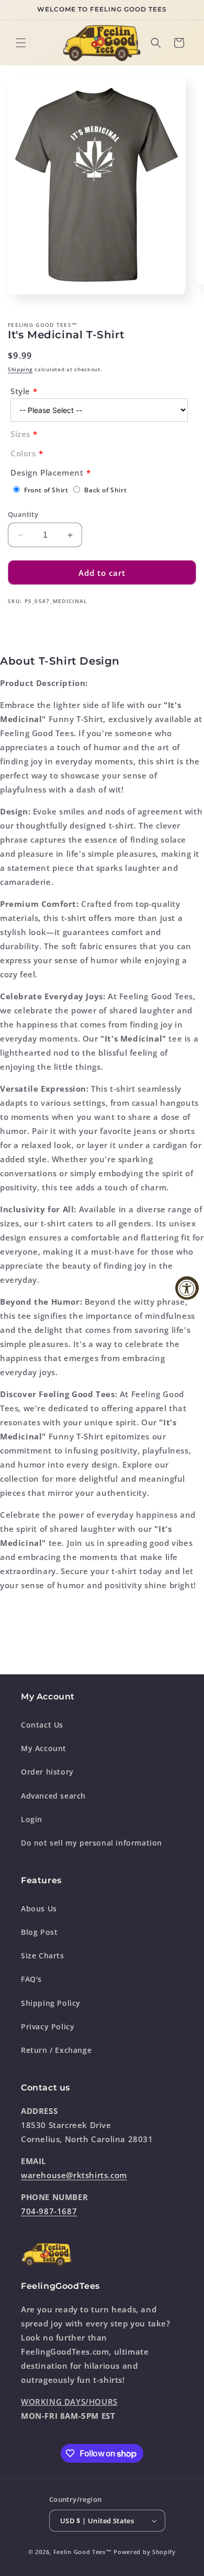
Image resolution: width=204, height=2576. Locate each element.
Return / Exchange (56, 2050)
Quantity (23, 514)
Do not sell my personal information (92, 1843)
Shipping (20, 369)
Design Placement (47, 472)
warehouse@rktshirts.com (74, 2175)
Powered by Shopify (145, 2552)
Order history (47, 1772)
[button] (21, 43)
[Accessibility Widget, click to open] (187, 1288)
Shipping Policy (51, 2003)
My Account (44, 1748)
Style (20, 391)
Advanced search (53, 1796)
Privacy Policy (48, 2026)
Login (32, 1819)
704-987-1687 (49, 2211)
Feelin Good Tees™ (83, 2552)
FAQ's (31, 1979)
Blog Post (39, 1932)
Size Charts (43, 1955)
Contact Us (42, 1725)
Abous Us (39, 1909)
